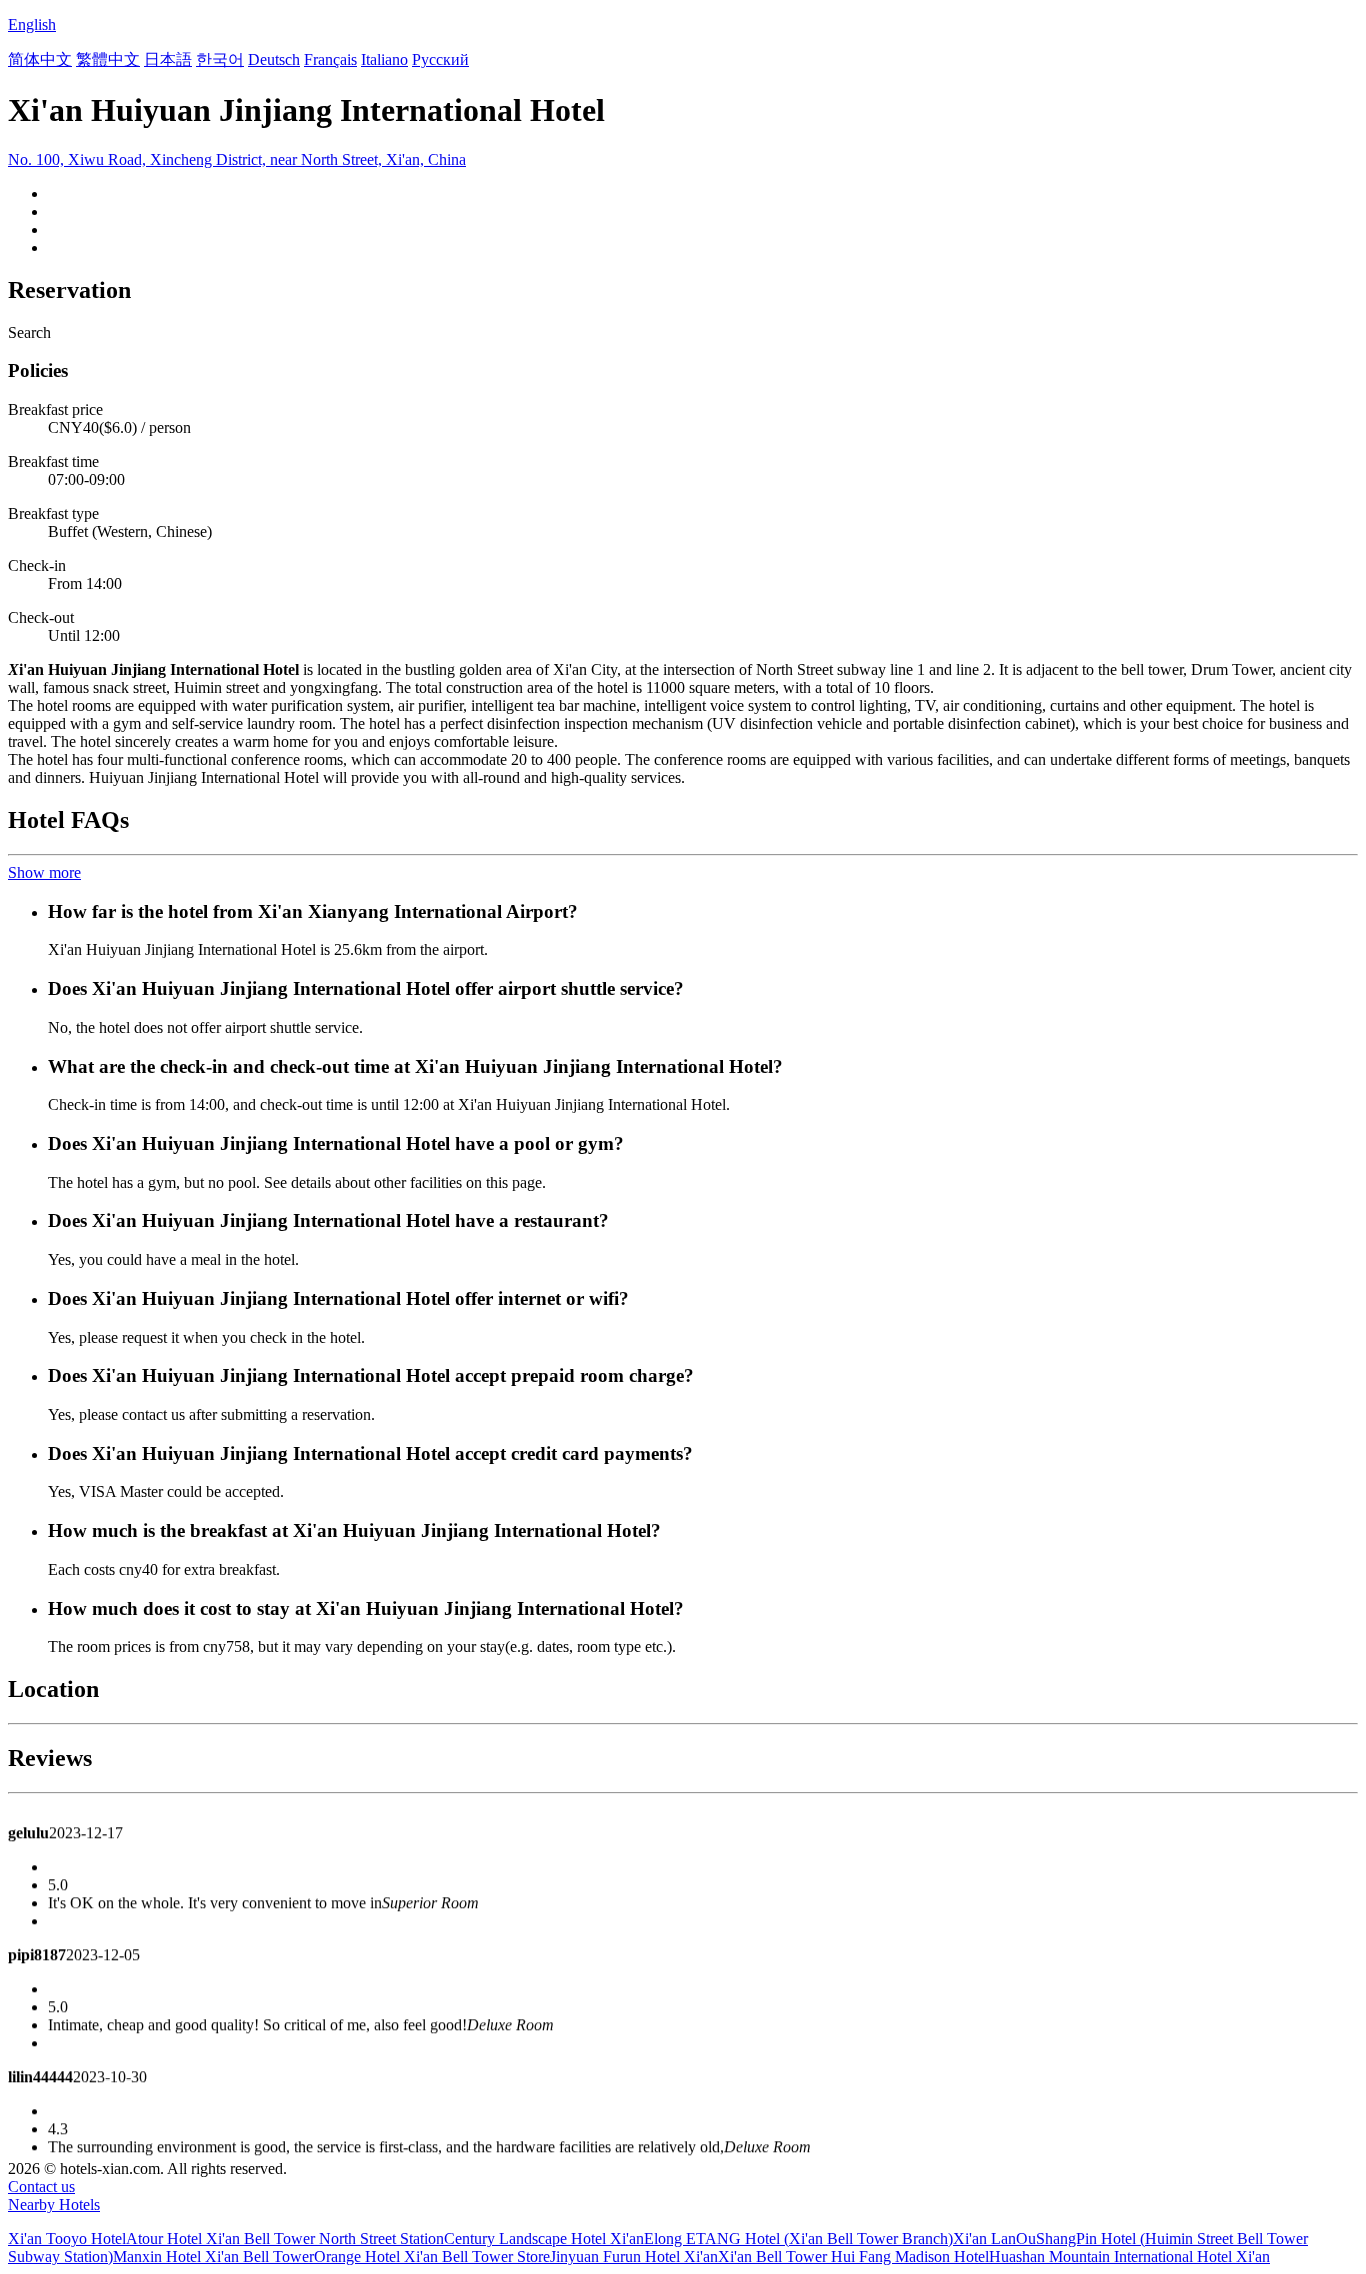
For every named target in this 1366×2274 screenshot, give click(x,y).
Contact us (41, 2186)
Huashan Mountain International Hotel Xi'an (1129, 2256)
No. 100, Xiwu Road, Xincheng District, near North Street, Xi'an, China (237, 159)
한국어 (220, 59)
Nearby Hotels (54, 2204)
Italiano (384, 59)
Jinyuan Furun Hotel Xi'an (634, 2256)
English (32, 24)
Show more (44, 872)
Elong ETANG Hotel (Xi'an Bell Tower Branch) (798, 2238)
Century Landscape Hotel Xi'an (544, 2238)
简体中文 (40, 59)
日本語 (168, 59)
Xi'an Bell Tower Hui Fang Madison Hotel (853, 2256)
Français (330, 59)
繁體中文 (108, 59)
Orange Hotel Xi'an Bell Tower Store (432, 2256)
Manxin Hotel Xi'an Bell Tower (213, 2256)
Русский (440, 59)
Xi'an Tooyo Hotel (67, 2238)
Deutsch (274, 59)
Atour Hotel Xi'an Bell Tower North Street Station (285, 2238)
